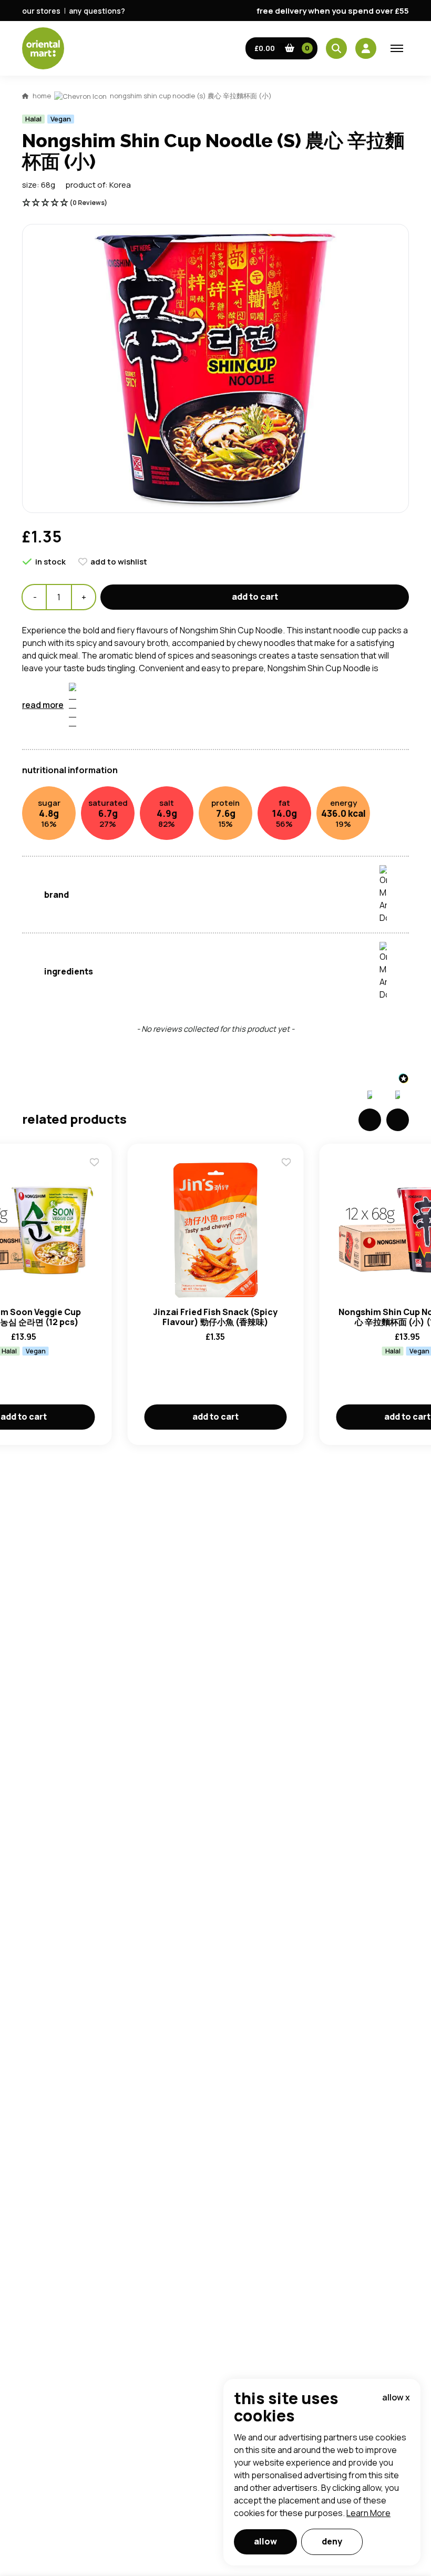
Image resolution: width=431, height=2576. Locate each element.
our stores (41, 11)
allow (265, 2541)
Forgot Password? (347, 885)
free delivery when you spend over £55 (333, 11)
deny (332, 2541)
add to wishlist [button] (119, 562)
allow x (396, 2397)
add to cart (255, 597)
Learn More (368, 2513)
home (42, 96)
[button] (282, 48)
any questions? (97, 11)
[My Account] (366, 48)
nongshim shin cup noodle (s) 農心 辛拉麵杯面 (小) (191, 96)
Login (347, 845)
